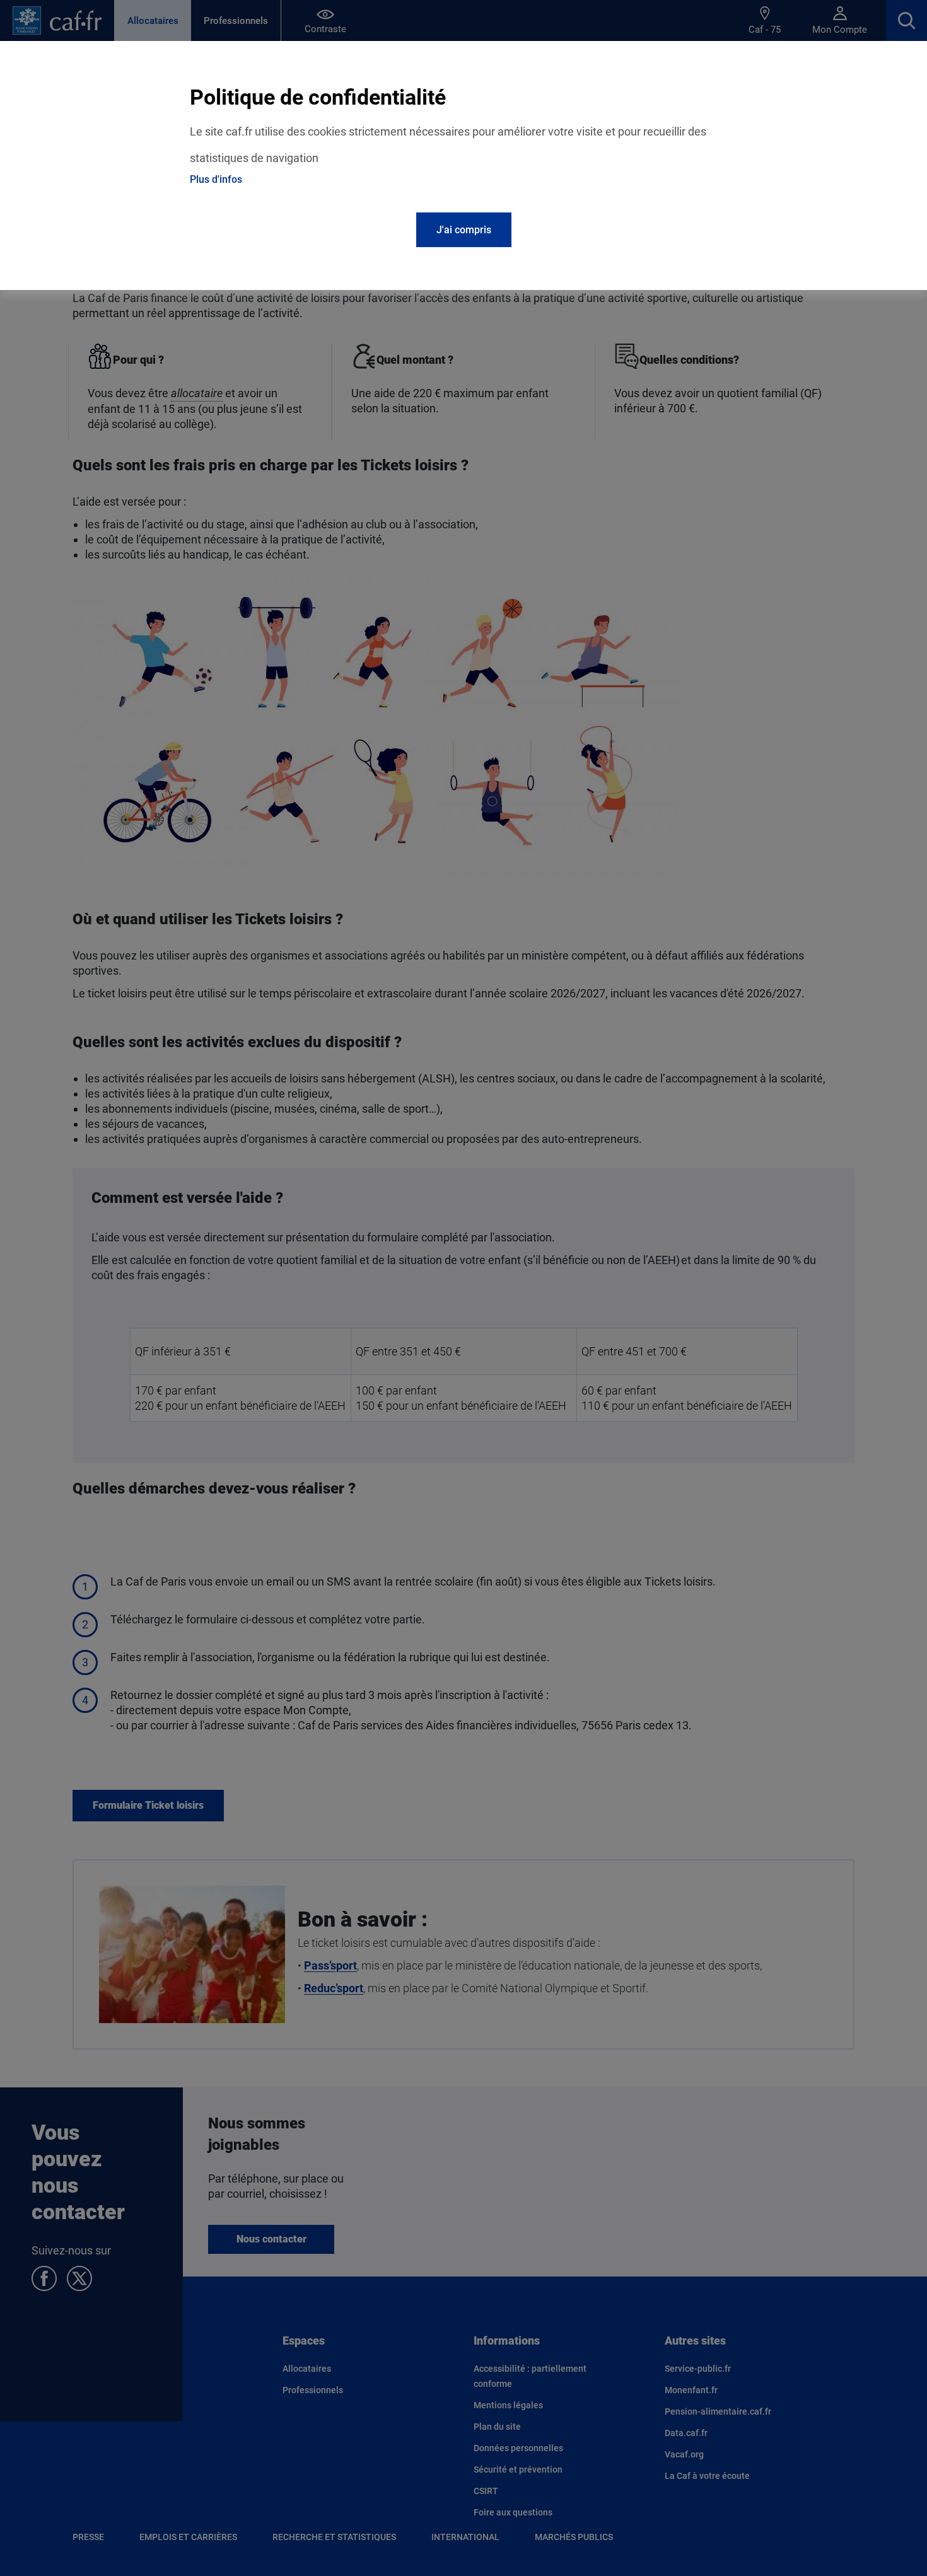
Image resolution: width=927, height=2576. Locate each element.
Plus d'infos (216, 179)
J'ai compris (464, 230)
